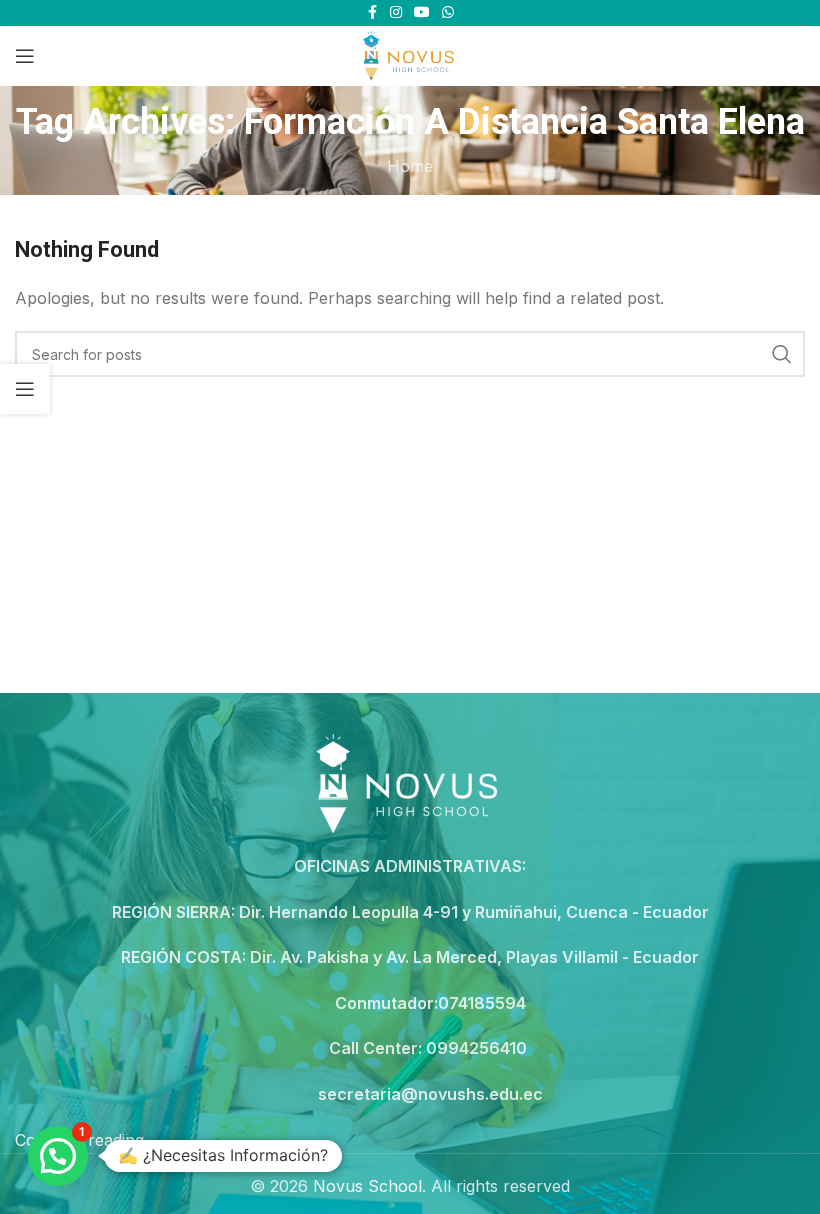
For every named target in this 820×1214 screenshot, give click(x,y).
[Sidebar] (25, 389)
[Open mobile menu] (25, 56)
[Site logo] (409, 54)
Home (410, 166)
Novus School (367, 1186)
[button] (58, 1156)
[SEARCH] (782, 354)
